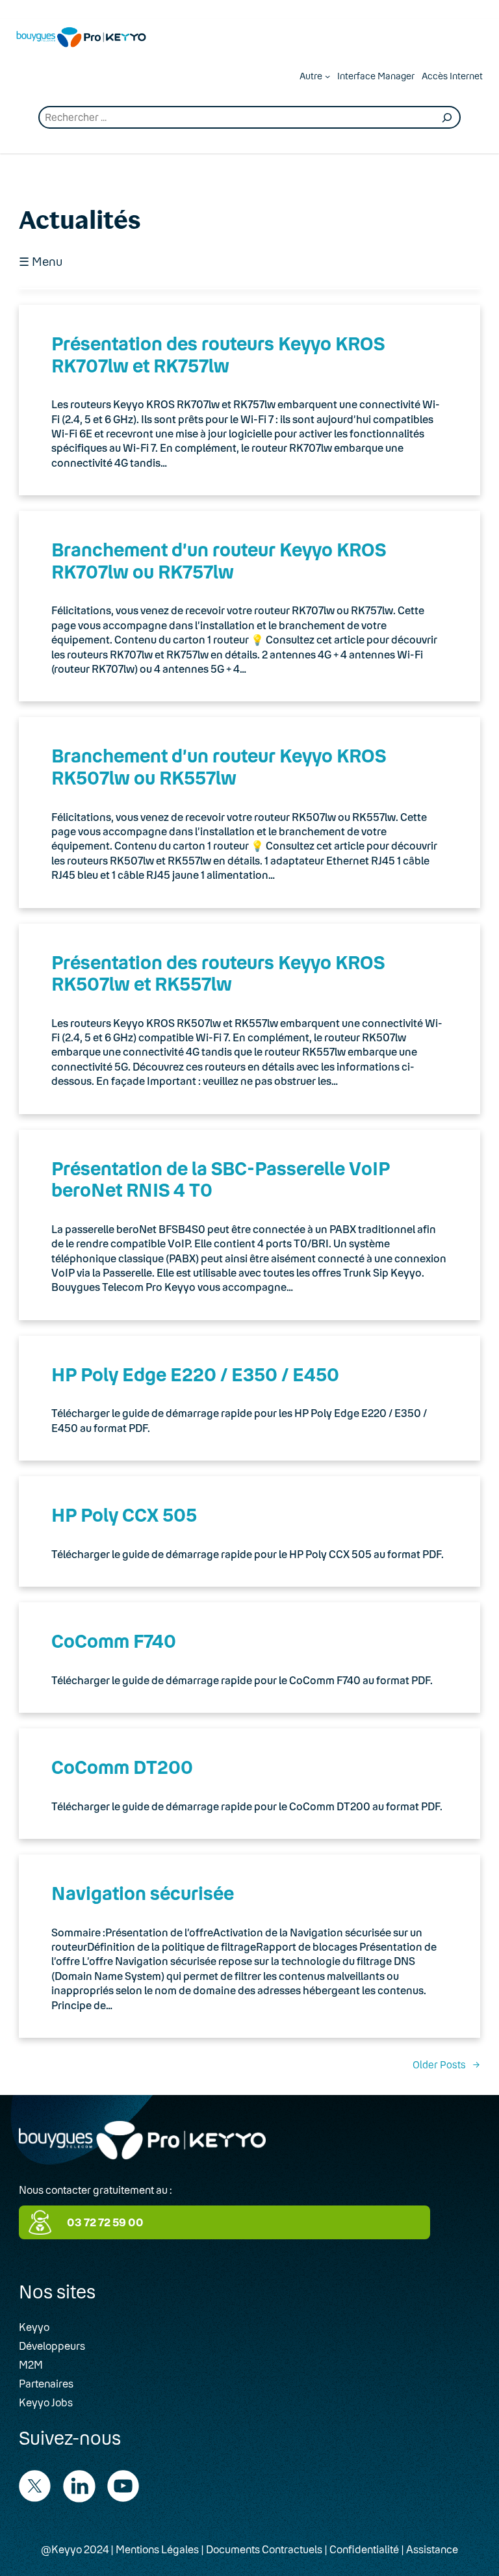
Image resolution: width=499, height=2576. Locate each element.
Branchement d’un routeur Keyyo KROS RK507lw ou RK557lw (219, 766)
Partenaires (46, 2383)
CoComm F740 (114, 1641)
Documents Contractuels (264, 2549)
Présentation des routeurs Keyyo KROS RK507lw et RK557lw (218, 973)
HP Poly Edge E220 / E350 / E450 (195, 1374)
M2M (31, 2364)
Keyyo (34, 2327)
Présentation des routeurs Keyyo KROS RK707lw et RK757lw (218, 354)
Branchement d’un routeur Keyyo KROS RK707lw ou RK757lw (219, 560)
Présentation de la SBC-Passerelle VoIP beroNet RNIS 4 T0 (221, 1179)
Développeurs (52, 2346)
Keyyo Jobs (46, 2402)
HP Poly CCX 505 (124, 1515)
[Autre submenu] (327, 76)
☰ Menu (41, 262)
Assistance (432, 2549)
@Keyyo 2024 (75, 2549)
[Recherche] (447, 118)
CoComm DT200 (122, 1767)
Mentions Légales (157, 2549)
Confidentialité (364, 2549)
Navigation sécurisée (143, 1893)
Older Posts (446, 2064)
